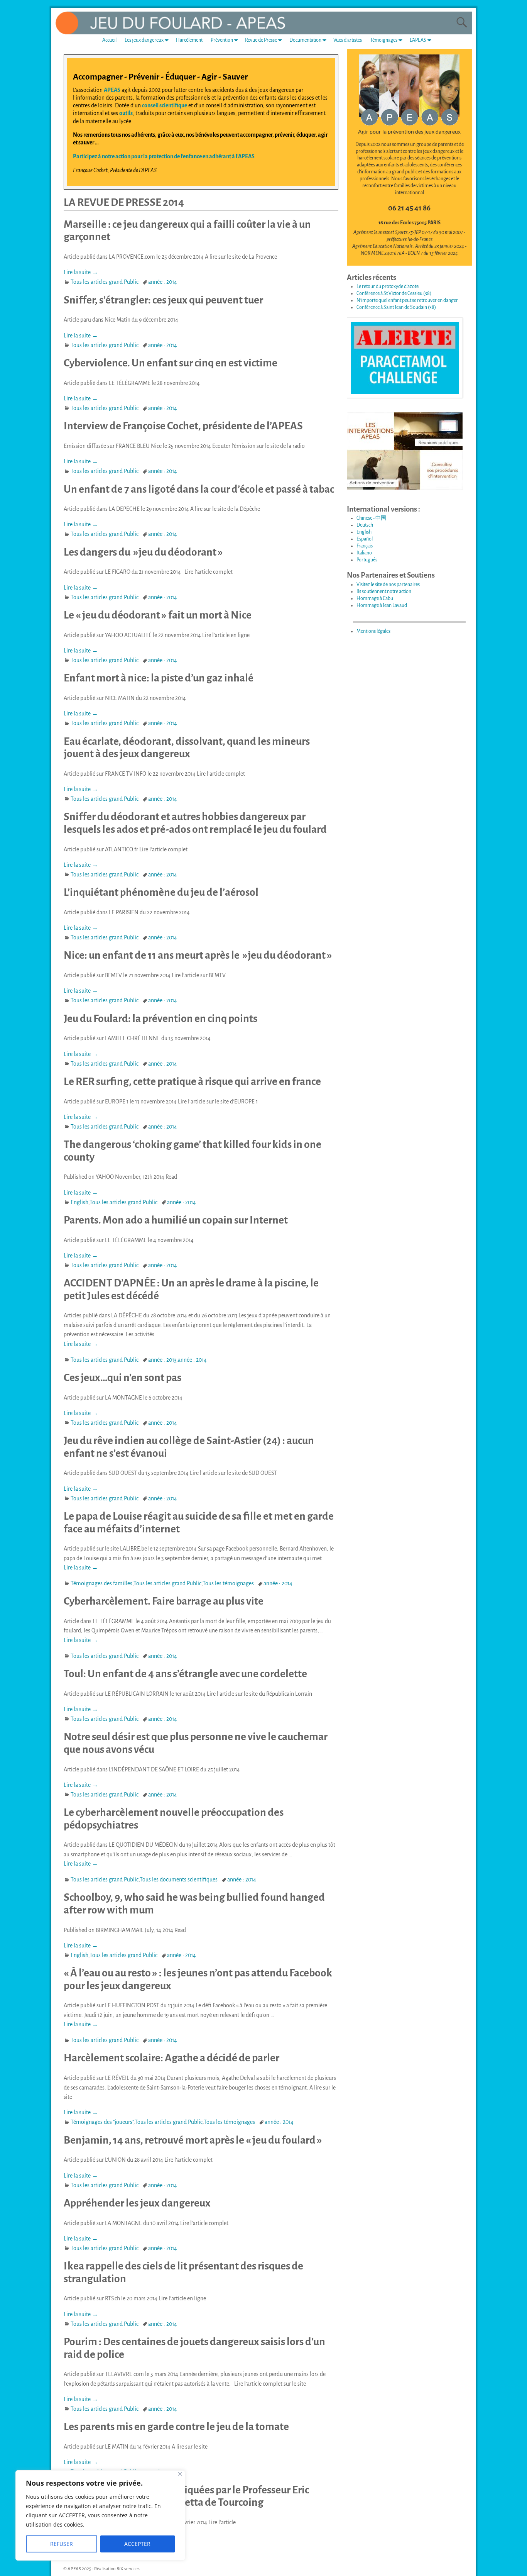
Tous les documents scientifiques (179, 1879)
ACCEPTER (137, 2544)
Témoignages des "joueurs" (102, 2122)
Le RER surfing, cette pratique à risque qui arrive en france (192, 1081)
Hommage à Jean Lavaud (382, 605)
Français (365, 546)
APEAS (112, 90)
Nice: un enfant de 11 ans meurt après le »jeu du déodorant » (198, 955)
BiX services (128, 2569)
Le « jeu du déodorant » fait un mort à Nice (158, 615)
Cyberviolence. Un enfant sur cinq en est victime (171, 363)
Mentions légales (373, 631)
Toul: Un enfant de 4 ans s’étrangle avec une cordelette (185, 1674)
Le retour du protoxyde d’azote (388, 286)
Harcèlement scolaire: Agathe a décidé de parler (171, 2058)
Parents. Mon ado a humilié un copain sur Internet (176, 1220)
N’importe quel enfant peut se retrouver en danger (407, 300)
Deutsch (365, 525)
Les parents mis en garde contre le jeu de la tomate (176, 2427)
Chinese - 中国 (371, 518)
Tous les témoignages (228, 1583)
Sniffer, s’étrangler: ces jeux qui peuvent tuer (163, 300)
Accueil (109, 40)
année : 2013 (162, 1360)
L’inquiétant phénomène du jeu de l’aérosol (161, 892)
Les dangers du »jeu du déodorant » (143, 552)
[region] (100, 2515)
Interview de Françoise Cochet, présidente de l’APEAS (183, 426)
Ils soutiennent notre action (384, 591)
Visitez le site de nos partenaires (388, 585)
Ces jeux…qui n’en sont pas (122, 1378)
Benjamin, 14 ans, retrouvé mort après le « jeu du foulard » (193, 2140)
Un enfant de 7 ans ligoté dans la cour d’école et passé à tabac (199, 489)
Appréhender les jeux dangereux (137, 2203)
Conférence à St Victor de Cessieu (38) (394, 293)
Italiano (364, 553)
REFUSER (62, 2544)
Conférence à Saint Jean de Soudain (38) (396, 307)
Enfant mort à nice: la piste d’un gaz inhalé (159, 678)
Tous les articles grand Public (105, 282)
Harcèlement (189, 40)
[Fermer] (180, 2474)
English (79, 1202)
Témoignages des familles (101, 1583)
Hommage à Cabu (375, 598)
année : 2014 (163, 282)
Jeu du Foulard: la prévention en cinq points (160, 1019)
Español (365, 539)
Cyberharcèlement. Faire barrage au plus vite (164, 1601)
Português (367, 560)
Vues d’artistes (348, 40)
